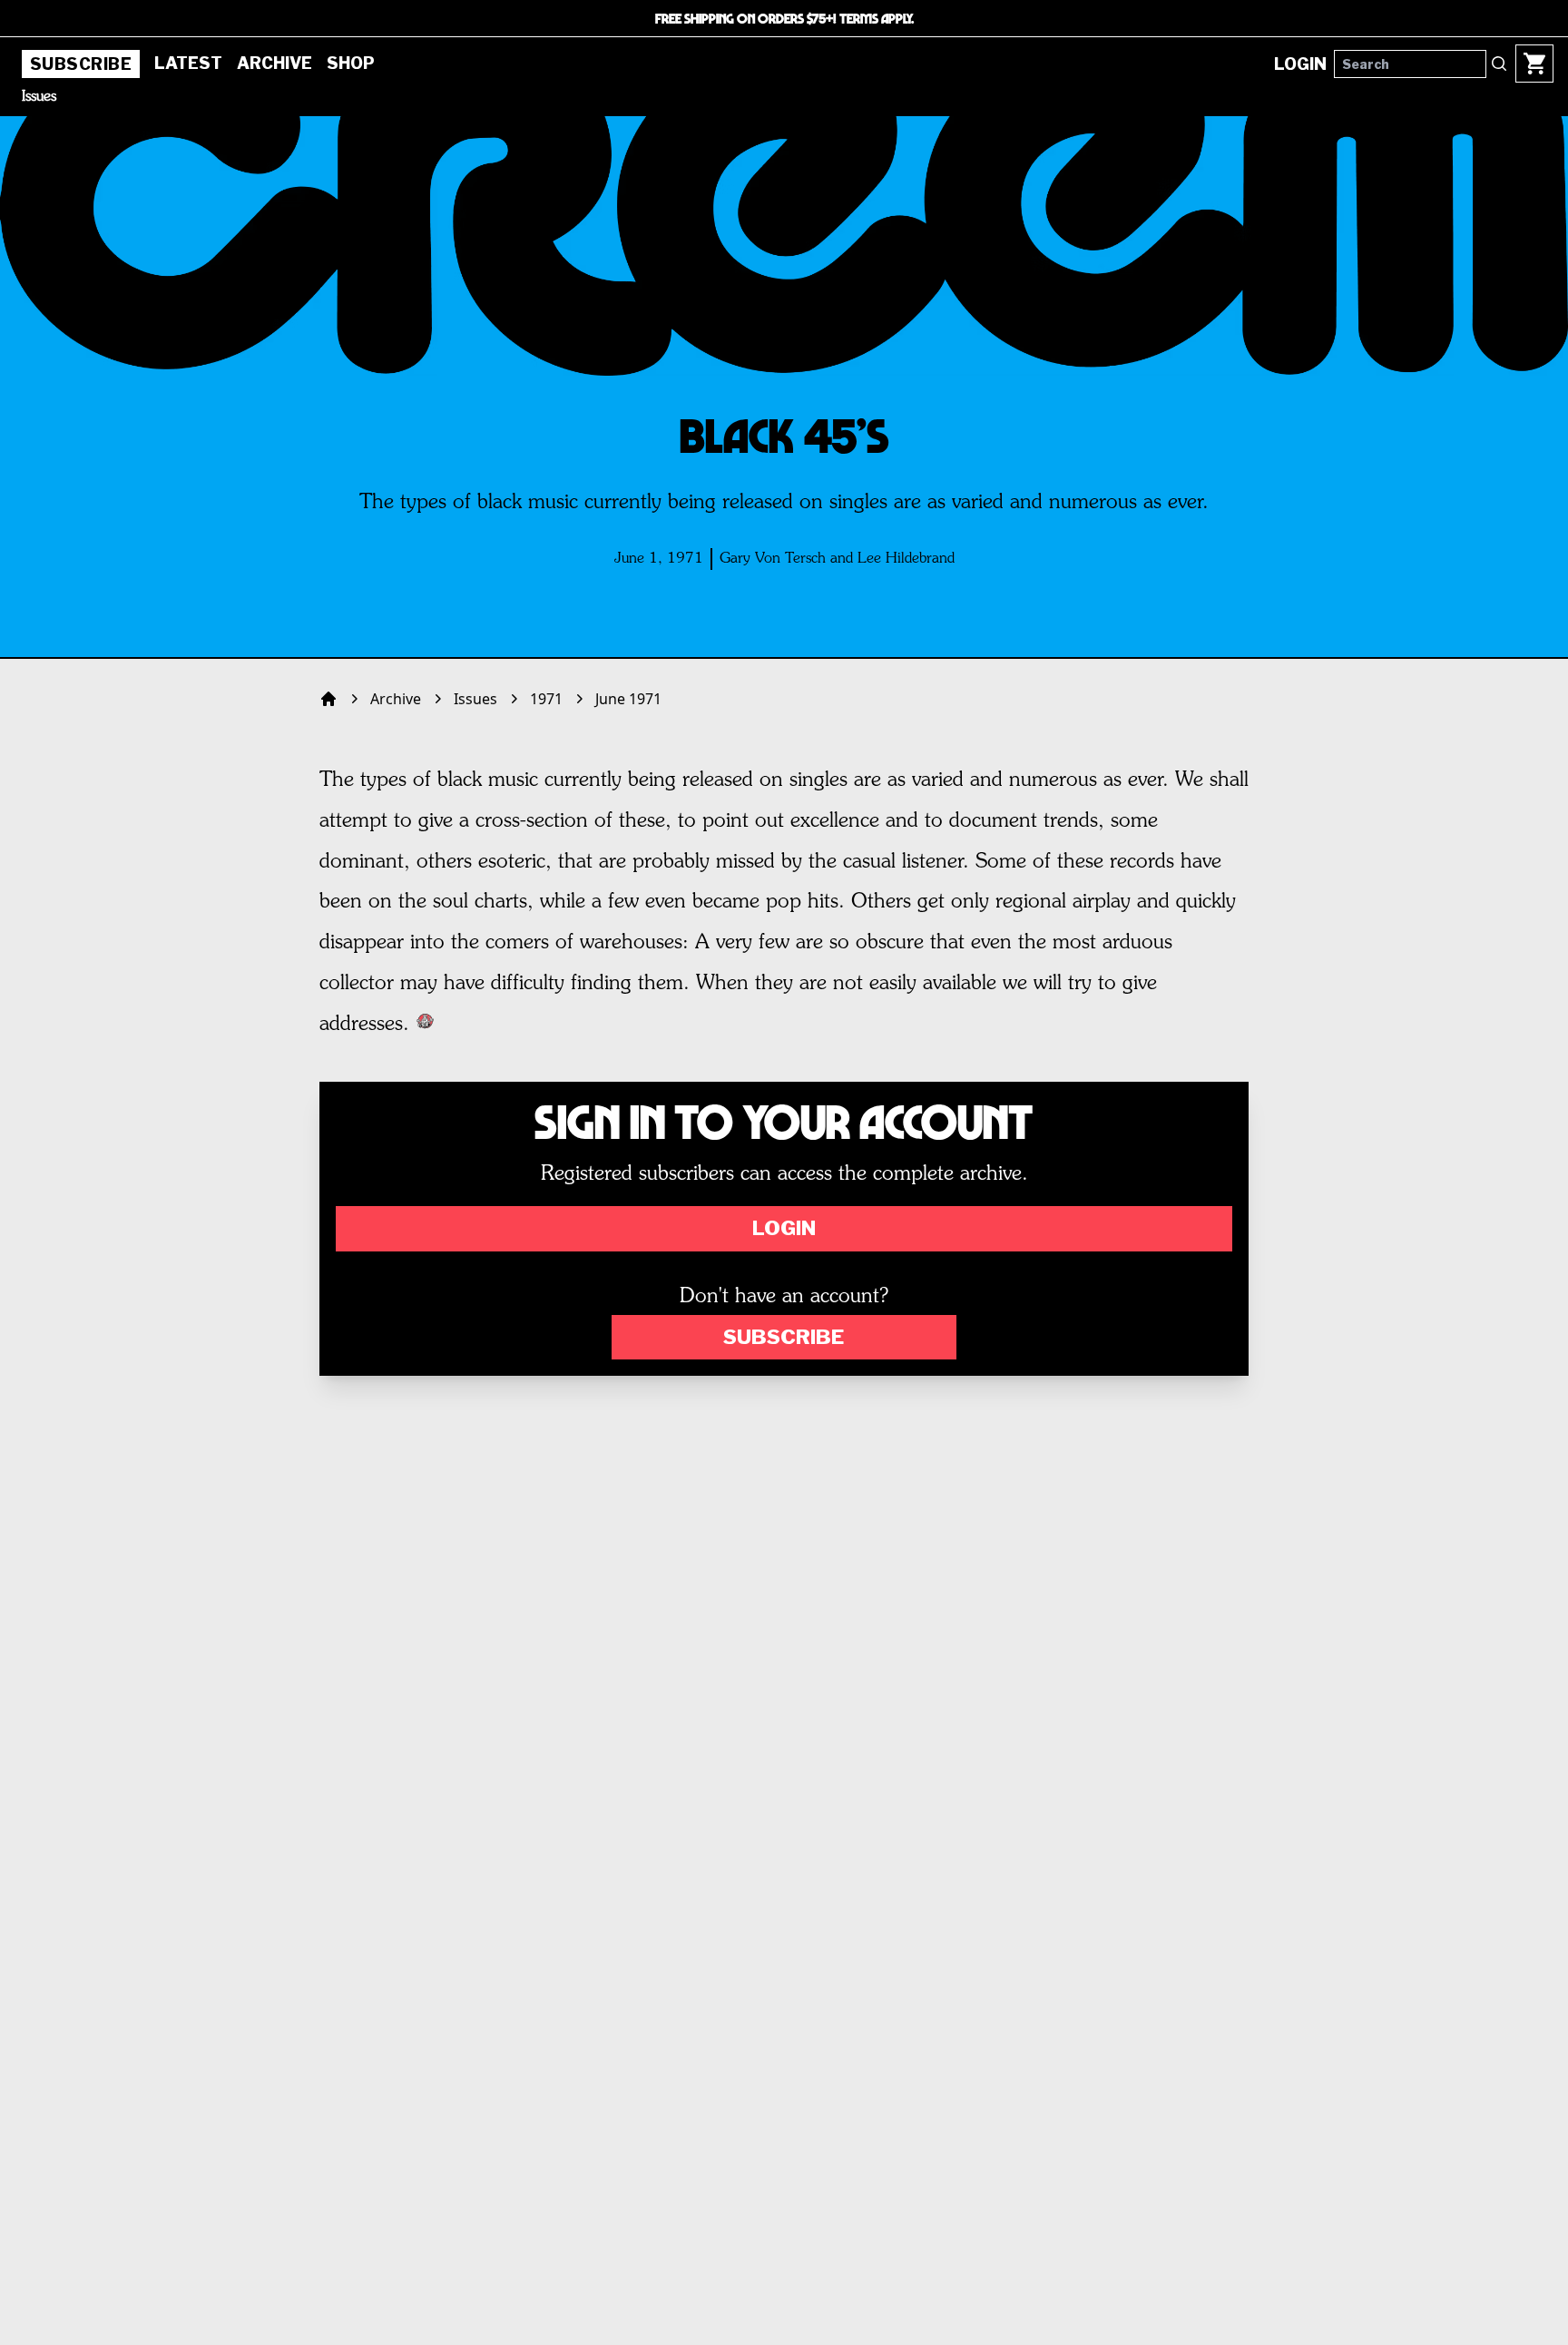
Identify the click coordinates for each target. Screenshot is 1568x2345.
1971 (546, 699)
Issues (39, 97)
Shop (351, 63)
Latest (188, 63)
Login (784, 1228)
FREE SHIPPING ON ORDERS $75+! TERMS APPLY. (784, 18)
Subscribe (81, 64)
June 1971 (628, 699)
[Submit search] (1499, 64)
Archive (274, 63)
